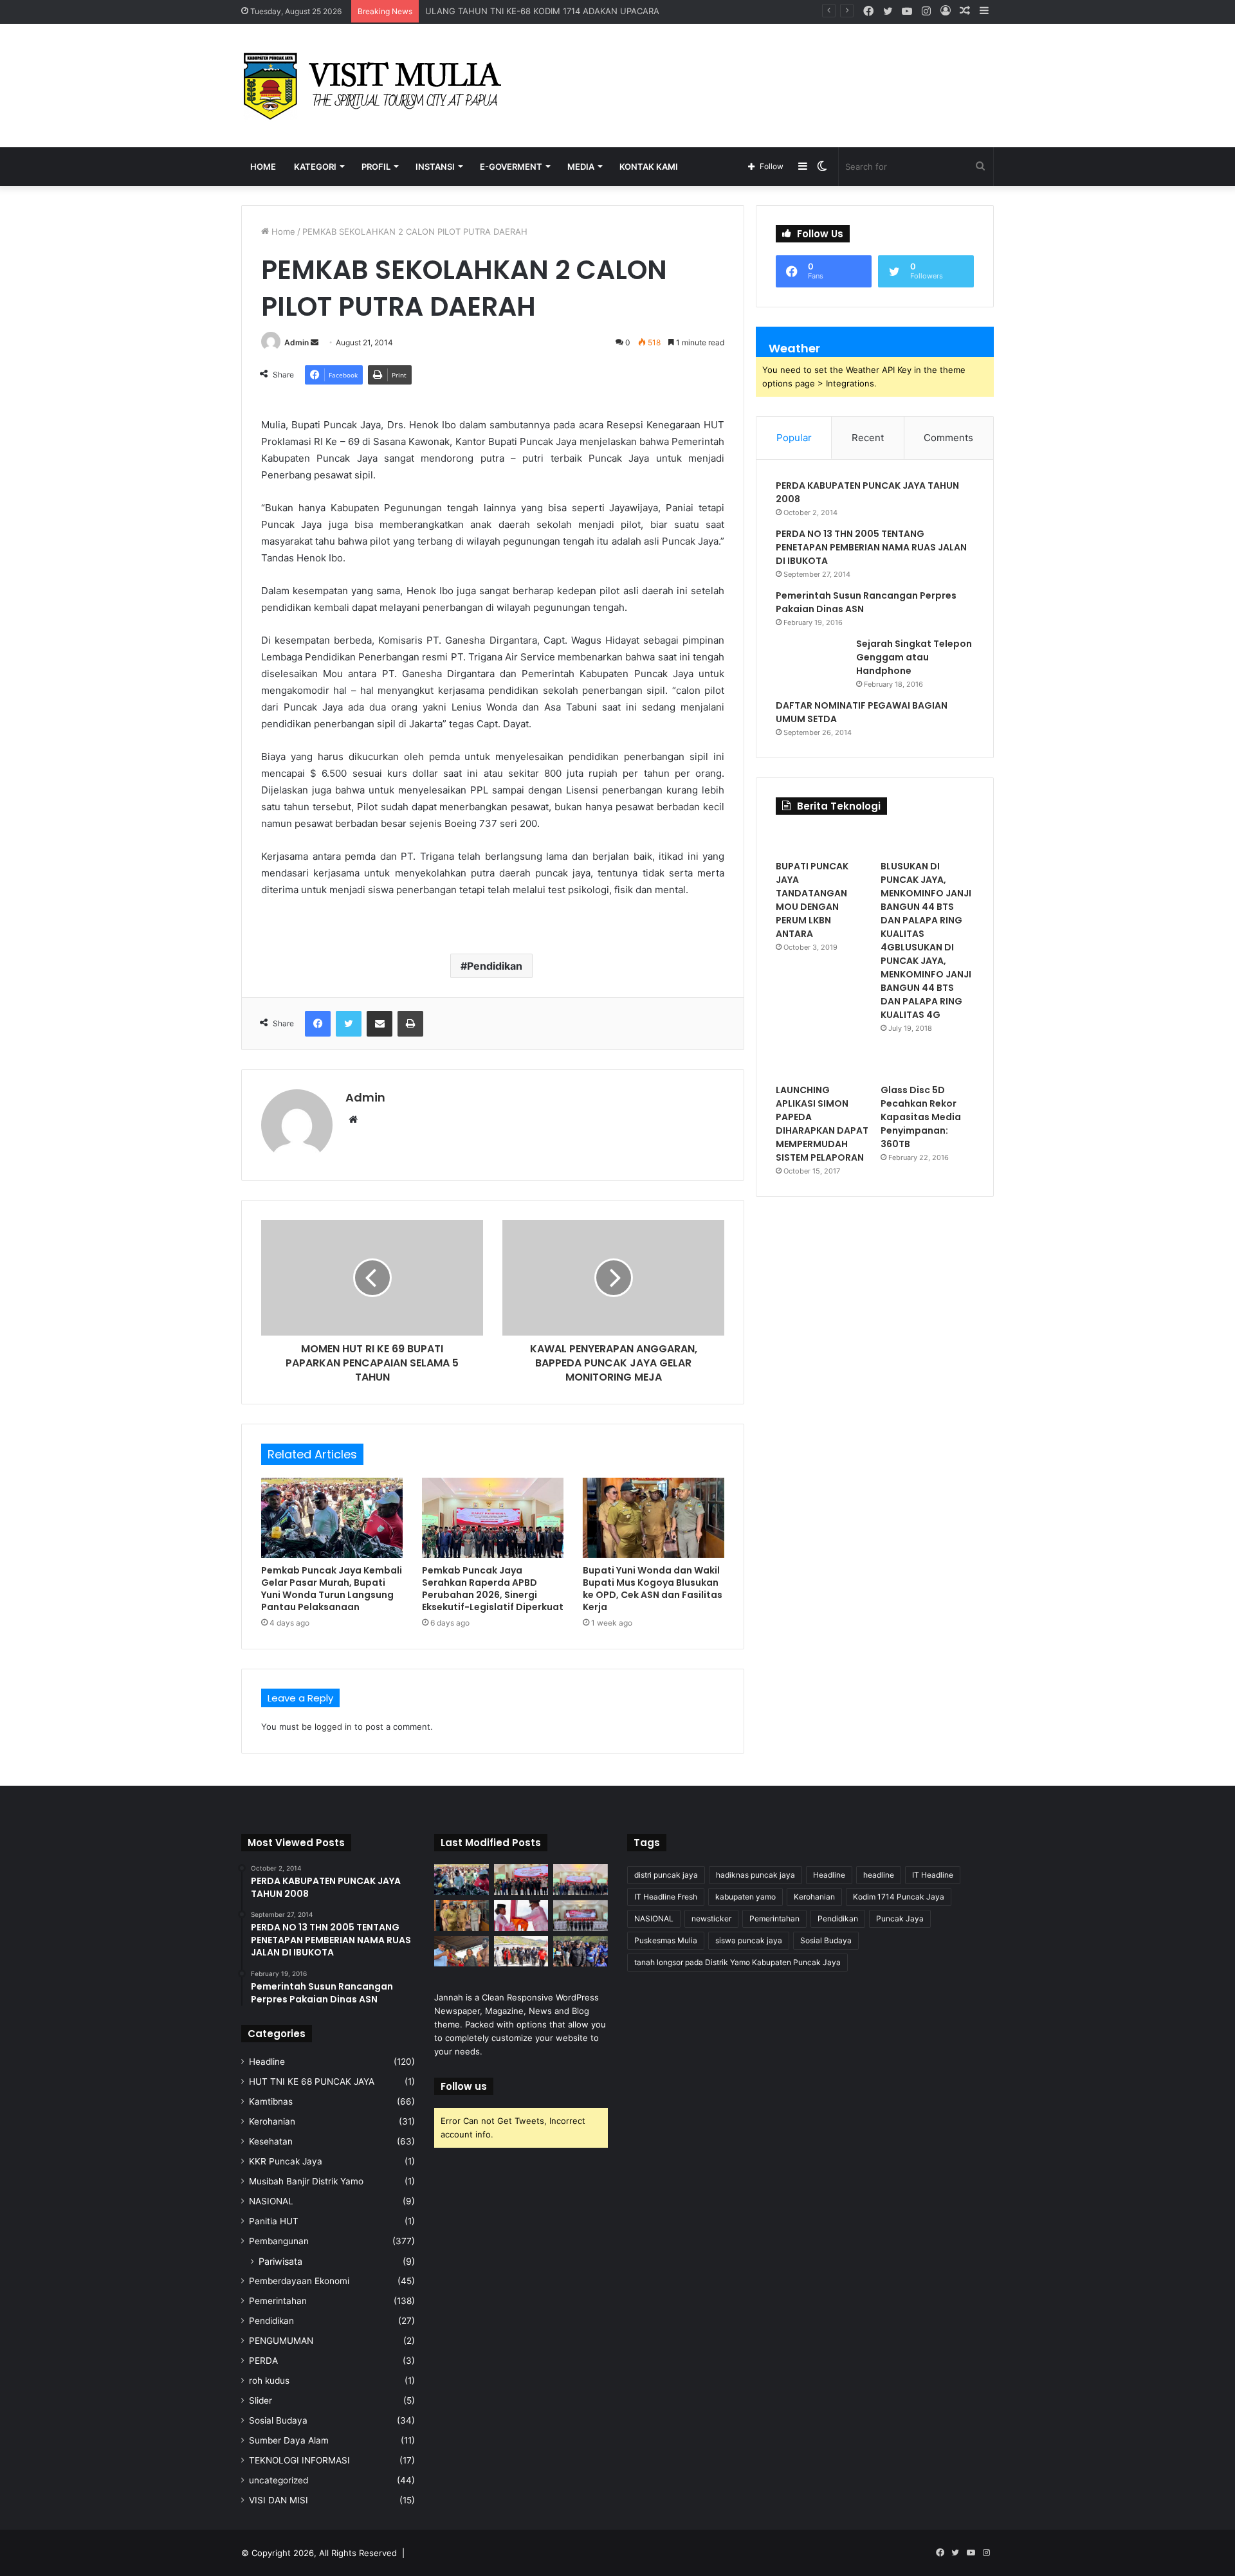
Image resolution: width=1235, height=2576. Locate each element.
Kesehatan (271, 2141)
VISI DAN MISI (279, 2500)
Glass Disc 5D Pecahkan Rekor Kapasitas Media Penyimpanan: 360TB (921, 1117)
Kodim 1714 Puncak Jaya (899, 1897)
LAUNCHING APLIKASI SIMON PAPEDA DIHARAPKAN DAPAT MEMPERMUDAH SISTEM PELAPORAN (822, 1124)
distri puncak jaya (666, 1875)
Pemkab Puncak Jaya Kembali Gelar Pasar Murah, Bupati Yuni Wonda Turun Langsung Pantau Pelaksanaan (332, 1589)
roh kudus (269, 2381)
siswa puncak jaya (749, 1940)
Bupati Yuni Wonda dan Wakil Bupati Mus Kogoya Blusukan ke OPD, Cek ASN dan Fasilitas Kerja (653, 1589)
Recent (868, 438)
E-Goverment (511, 167)
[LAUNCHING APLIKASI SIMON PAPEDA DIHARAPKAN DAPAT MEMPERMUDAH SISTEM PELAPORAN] (822, 1064)
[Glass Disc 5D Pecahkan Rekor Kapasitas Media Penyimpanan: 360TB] (927, 1064)
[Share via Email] (380, 1024)
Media (581, 167)
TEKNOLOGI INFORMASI (299, 2460)
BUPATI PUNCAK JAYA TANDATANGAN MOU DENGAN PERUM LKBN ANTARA (812, 900)
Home (263, 167)
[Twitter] (349, 1024)
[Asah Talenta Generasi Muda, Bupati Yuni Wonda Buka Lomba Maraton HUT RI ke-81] (581, 1952)
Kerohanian (272, 2121)
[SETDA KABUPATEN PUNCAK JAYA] (376, 86)
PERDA (263, 2361)
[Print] (410, 1024)
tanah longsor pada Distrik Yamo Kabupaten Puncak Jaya (737, 1962)
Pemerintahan (278, 2301)
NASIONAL (271, 2201)
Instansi (435, 167)
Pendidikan (495, 966)
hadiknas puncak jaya (755, 1875)
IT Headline (933, 1875)
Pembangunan (279, 2241)
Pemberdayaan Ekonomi (299, 2281)
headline (879, 1875)
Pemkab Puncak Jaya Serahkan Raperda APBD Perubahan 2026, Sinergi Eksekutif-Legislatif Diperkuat (493, 1589)
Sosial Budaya (278, 2420)
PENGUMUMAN (281, 2341)
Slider (261, 2400)
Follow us (464, 2086)
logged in (333, 1727)
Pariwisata (280, 2261)
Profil (376, 167)
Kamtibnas (271, 2101)
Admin (297, 342)
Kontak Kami (649, 167)
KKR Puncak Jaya (286, 2161)
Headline (267, 2062)
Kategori (315, 167)
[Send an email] (315, 342)
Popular (794, 438)
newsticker (711, 1918)
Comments (948, 438)
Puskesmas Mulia (666, 1940)
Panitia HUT (274, 2221)
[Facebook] (318, 1024)
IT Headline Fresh (666, 1897)
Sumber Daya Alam (289, 2440)
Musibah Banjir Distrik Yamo (306, 2181)
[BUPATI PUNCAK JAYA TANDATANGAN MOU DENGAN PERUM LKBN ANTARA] (822, 840)
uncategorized (279, 2480)
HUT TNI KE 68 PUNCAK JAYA (312, 2082)
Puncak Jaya (900, 1918)
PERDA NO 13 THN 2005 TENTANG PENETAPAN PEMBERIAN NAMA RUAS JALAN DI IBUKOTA (871, 547)
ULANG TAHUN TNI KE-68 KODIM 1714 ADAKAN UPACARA (542, 11)
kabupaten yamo (746, 1897)
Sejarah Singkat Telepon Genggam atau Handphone (914, 657)
